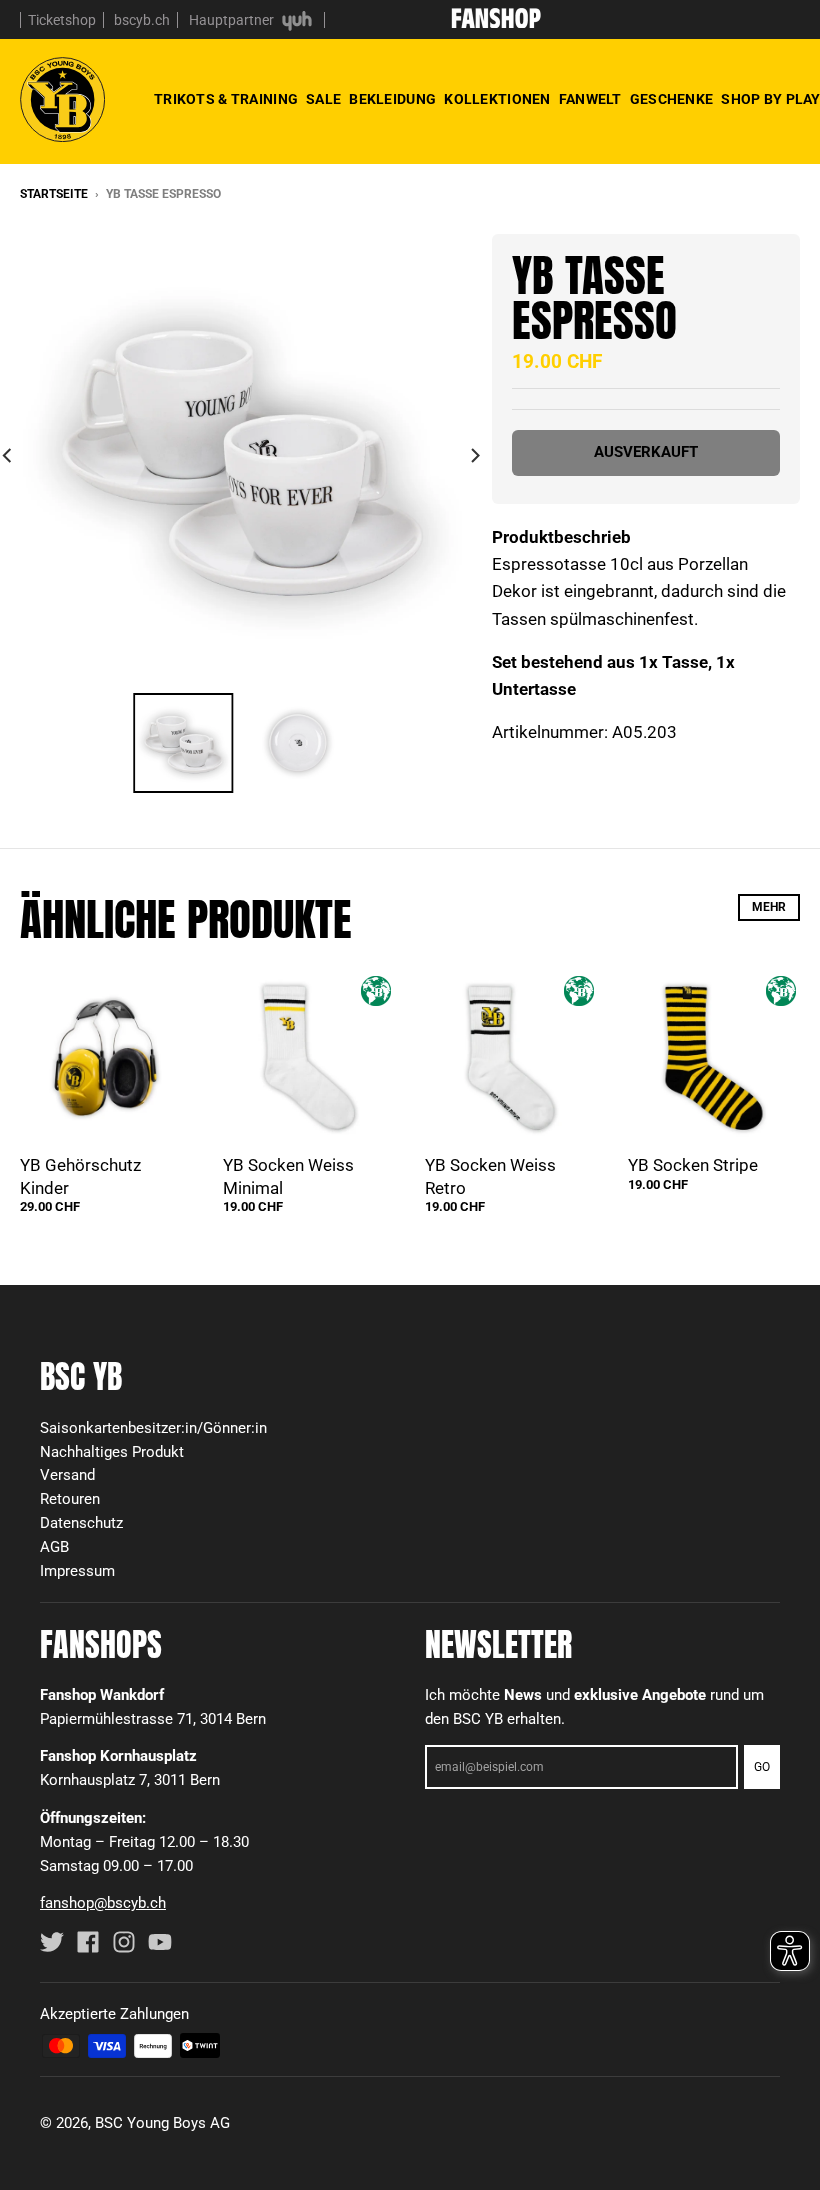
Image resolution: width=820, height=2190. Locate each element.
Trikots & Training (226, 99)
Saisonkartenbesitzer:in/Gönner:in (153, 1428)
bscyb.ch (142, 20)
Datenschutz (81, 1523)
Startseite (54, 194)
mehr (769, 907)
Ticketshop (62, 20)
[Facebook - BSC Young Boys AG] (88, 1942)
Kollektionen (497, 99)
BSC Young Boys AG (162, 2123)
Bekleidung (392, 99)
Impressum (77, 1571)
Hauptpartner (233, 20)
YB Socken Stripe (693, 1165)
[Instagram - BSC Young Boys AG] (124, 1942)
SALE (323, 99)
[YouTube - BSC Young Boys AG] (160, 1942)
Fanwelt (590, 99)
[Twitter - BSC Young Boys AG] (52, 1942)
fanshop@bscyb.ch (103, 1903)
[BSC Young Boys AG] (496, 22)
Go (762, 1767)
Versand (67, 1475)
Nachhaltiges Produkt (112, 1452)
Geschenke (672, 99)
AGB (54, 1547)
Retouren (70, 1499)
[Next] (474, 455)
